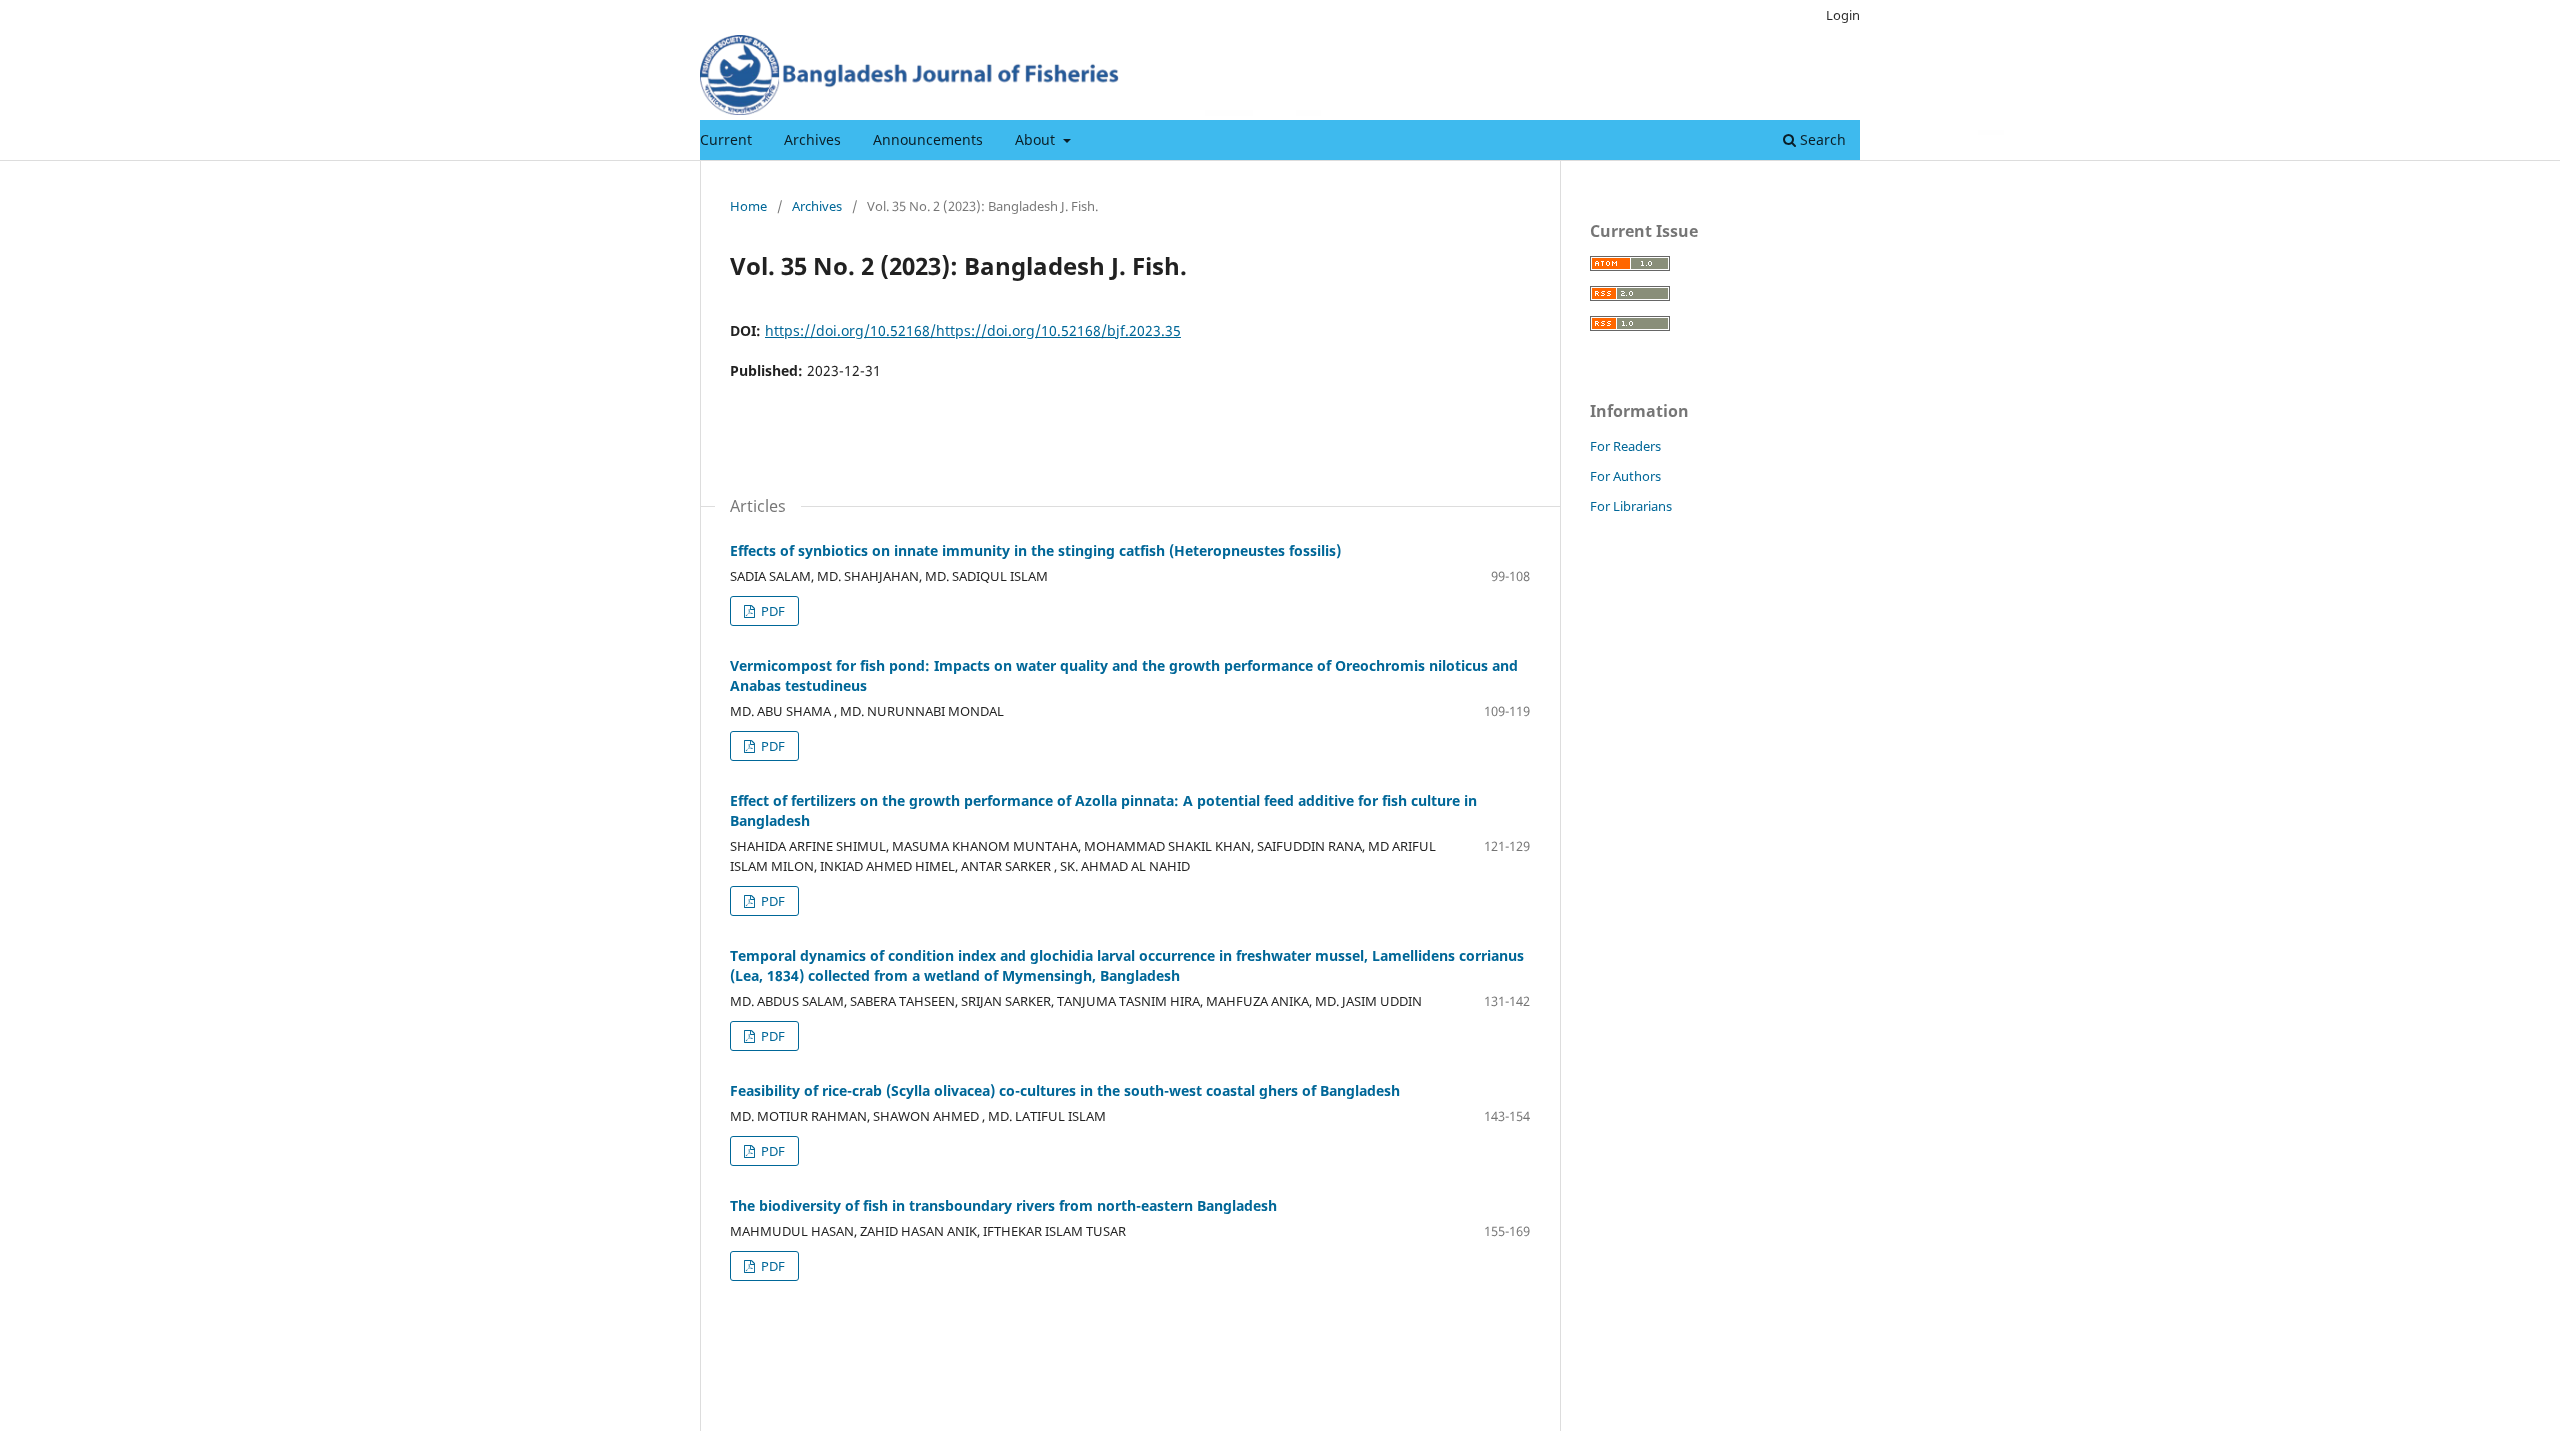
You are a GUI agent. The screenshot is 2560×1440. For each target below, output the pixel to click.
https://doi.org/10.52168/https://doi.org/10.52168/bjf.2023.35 (973, 330)
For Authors (1625, 476)
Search (1821, 139)
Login (1843, 15)
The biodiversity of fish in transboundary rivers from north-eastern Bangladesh (1003, 1205)
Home (748, 206)
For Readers (1625, 446)
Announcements (928, 139)
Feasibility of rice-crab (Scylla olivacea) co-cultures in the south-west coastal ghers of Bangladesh (1065, 1090)
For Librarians (1631, 506)
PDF (771, 611)
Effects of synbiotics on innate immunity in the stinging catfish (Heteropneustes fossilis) (1035, 550)
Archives (812, 139)
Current (726, 139)
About (1037, 139)
